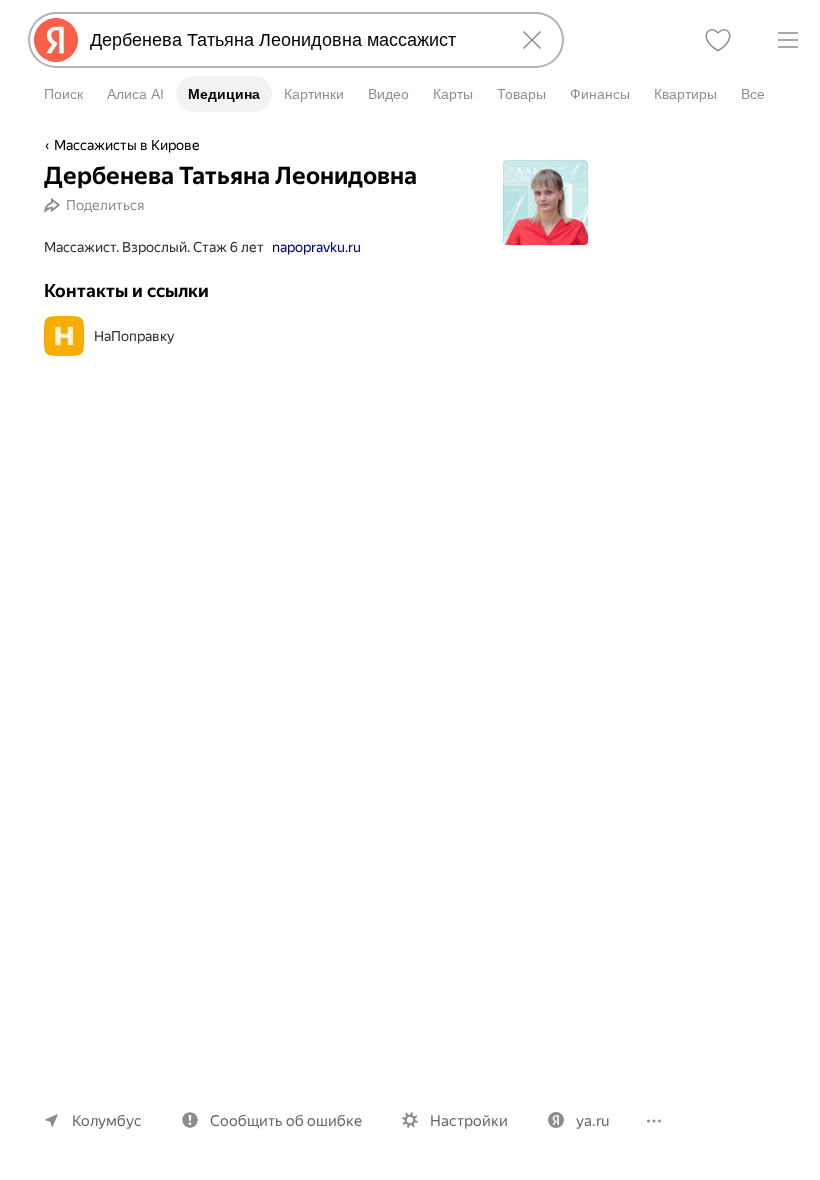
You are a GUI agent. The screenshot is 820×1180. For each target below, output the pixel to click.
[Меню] (788, 40)
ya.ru (592, 1121)
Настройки (469, 1121)
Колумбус (107, 1121)
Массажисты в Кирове (127, 145)
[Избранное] (718, 40)
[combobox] (292, 40)
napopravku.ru (316, 247)
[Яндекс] (56, 40)
